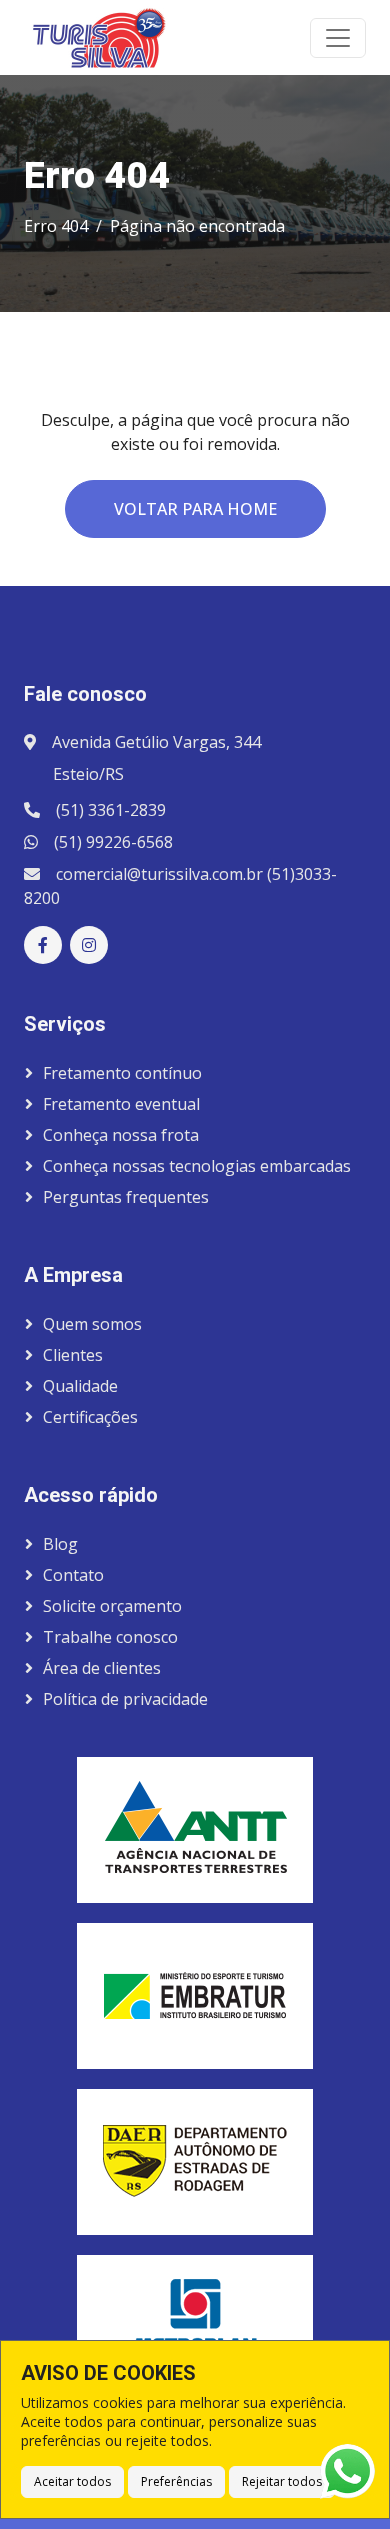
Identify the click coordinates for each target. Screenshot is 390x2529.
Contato (73, 1575)
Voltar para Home (195, 509)
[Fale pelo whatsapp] (347, 2471)
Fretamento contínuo (122, 1073)
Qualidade (80, 1386)
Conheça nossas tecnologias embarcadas (197, 1166)
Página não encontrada (197, 226)
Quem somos (92, 1324)
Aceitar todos (72, 2481)
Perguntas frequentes (126, 1197)
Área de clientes (102, 1668)
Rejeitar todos (282, 2481)
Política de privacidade (125, 1699)
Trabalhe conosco (110, 1637)
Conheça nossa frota (121, 1135)
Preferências (176, 2481)
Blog (60, 1544)
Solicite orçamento (112, 1606)
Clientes (73, 1355)
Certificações (90, 1417)
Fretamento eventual (121, 1104)
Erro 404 (56, 226)
